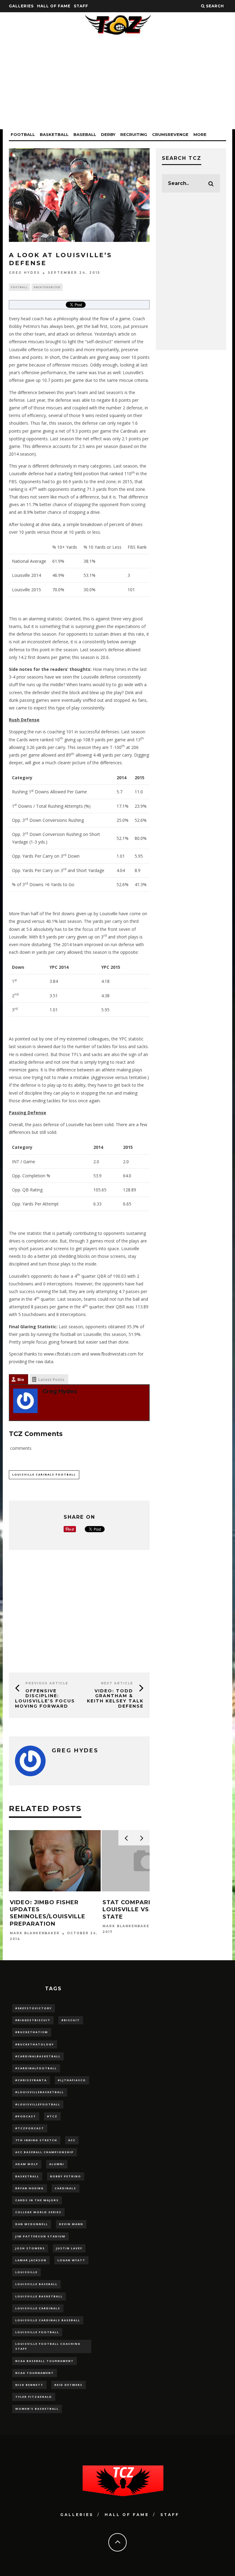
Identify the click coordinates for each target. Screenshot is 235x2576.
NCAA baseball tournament (45, 2361)
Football (23, 134)
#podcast (26, 2116)
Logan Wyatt (71, 2260)
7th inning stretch (36, 2140)
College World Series (38, 2212)
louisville (26, 2272)
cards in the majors (37, 2200)
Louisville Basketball (39, 2296)
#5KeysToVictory (34, 2008)
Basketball (54, 134)
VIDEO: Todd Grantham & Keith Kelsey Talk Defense (115, 1698)
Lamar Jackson (31, 2260)
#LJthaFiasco (72, 2080)
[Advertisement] (117, 86)
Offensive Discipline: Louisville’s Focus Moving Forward (45, 1698)
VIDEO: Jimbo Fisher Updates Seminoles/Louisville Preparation (48, 1913)
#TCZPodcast (30, 2128)
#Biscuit (71, 2020)
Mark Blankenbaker (35, 1933)
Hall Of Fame (54, 6)
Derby (108, 134)
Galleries (21, 6)
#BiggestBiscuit (33, 2020)
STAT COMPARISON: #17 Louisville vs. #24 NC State (141, 1910)
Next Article (117, 1683)
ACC (72, 2140)
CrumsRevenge (170, 134)
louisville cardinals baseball (48, 2320)
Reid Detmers (69, 2385)
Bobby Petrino (66, 2176)
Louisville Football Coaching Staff (48, 2346)
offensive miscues (27, 342)
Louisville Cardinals (38, 2308)
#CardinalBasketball (38, 2056)
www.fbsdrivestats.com (113, 1354)
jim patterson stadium (40, 2236)
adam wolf (27, 2164)
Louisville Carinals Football (44, 1474)
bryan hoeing (30, 2188)
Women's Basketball (37, 2409)
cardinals (65, 2188)
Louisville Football (37, 2332)
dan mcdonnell (32, 2224)
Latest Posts (51, 1379)
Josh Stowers (30, 2248)
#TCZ (52, 2116)
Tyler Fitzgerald (34, 2397)
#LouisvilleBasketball (40, 2092)
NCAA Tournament (35, 2373)
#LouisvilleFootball (38, 2104)
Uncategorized (47, 287)
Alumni (57, 2164)
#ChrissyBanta (31, 2080)
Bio (21, 1379)
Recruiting (134, 134)
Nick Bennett (29, 2385)
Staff (81, 6)
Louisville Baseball (36, 2284)
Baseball (85, 134)
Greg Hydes (24, 273)
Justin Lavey (69, 2248)
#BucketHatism (32, 2032)
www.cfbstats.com (62, 1354)
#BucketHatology (35, 2044)
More (200, 134)
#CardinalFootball (36, 2068)
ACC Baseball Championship (45, 2152)
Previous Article (47, 1683)
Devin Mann (71, 2224)
